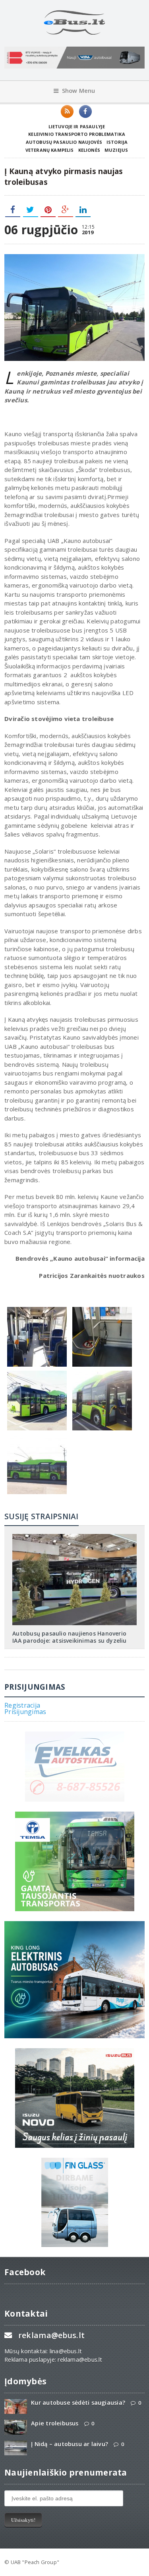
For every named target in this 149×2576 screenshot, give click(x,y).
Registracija (22, 1705)
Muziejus (116, 150)
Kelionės (89, 150)
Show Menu (79, 91)
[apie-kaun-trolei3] (102, 1373)
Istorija (117, 142)
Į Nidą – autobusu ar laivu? (70, 2444)
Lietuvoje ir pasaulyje (77, 126)
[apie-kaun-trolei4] (37, 1436)
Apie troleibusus (55, 2423)
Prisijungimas (25, 1712)
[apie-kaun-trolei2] (102, 1309)
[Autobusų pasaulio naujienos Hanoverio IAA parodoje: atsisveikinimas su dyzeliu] (75, 1537)
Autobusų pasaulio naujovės (64, 142)
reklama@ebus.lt (51, 2335)
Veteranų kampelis (50, 150)
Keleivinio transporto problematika (77, 134)
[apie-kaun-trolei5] (37, 1373)
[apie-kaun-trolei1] (37, 1309)
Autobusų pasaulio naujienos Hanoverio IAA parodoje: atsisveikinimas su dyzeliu (69, 1637)
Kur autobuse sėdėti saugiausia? (78, 2403)
